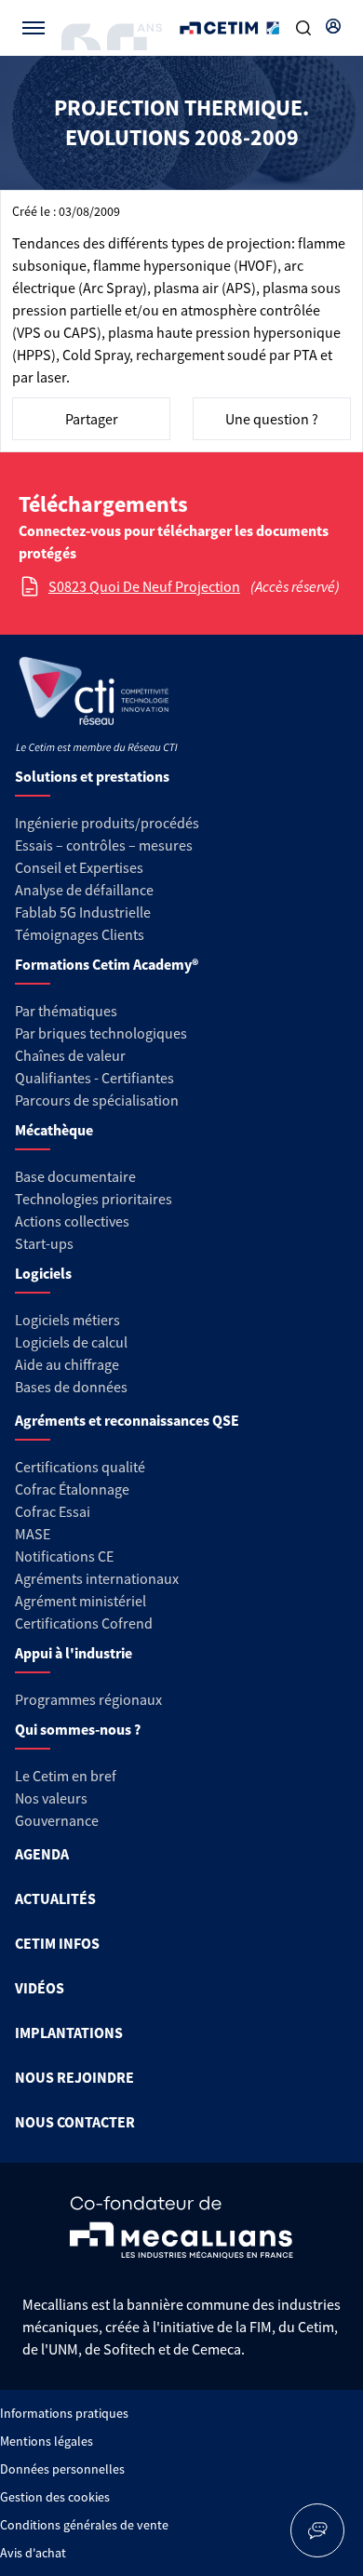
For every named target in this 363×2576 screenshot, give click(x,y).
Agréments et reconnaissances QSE (127, 1420)
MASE (33, 1534)
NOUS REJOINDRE (74, 2077)
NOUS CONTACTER (75, 2122)
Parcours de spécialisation (97, 1100)
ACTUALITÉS (55, 1898)
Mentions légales (47, 2441)
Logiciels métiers (67, 1320)
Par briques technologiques (101, 1033)
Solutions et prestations (92, 776)
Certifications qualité (80, 1467)
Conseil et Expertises (79, 867)
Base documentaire (75, 1176)
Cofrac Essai (53, 1511)
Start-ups (44, 1243)
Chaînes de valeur (70, 1055)
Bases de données (71, 1387)
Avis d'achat (33, 2553)
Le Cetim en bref (66, 1776)
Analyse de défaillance (84, 890)
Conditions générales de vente (84, 2525)
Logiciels (43, 1273)
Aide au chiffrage (67, 1364)
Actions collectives (72, 1221)
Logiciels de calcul (71, 1342)
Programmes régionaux (88, 1699)
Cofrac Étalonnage (72, 1489)
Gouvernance (57, 1820)
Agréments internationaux (97, 1578)
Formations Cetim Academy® (107, 964)
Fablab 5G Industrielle (83, 912)
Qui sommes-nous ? (78, 1729)
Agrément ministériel (81, 1601)
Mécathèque (54, 1130)
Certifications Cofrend (84, 1623)
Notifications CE (64, 1556)
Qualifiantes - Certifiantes (94, 1078)
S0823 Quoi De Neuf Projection (144, 586)
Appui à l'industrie (74, 1653)
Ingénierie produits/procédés (107, 823)
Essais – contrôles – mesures (104, 845)
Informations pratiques (64, 2413)
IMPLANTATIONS (69, 2033)
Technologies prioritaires (94, 1199)
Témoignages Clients (80, 934)
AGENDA (42, 1854)
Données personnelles (62, 2469)
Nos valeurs (51, 1798)
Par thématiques (66, 1011)
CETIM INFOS (57, 1943)
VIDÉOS (40, 1988)
